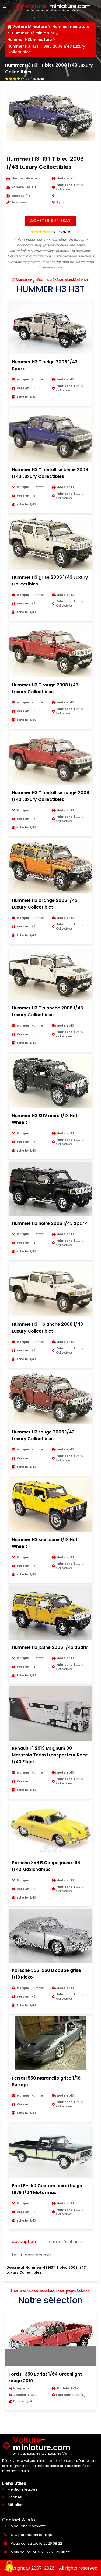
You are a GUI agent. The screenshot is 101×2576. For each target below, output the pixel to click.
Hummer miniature (71, 27)
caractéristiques (66, 2242)
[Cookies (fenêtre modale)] (9, 2567)
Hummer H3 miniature (33, 33)
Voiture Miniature (30, 27)
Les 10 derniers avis (32, 2255)
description (24, 2241)
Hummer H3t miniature (30, 40)
